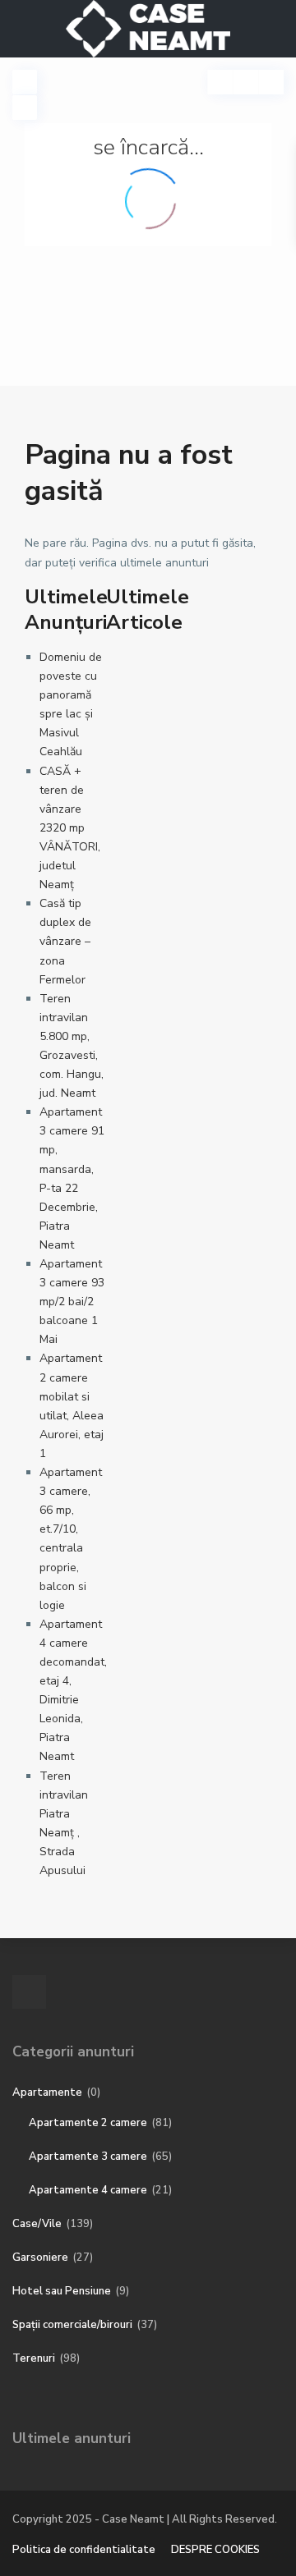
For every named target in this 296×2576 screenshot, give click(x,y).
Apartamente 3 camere (88, 2157)
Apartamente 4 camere (88, 2190)
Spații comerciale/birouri (72, 2325)
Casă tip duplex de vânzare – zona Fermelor (65, 941)
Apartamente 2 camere (88, 2123)
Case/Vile (37, 2224)
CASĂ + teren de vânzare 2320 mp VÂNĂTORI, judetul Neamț (70, 828)
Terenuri (34, 2358)
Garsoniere (40, 2257)
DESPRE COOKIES (215, 2550)
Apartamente (47, 2092)
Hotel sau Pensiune (62, 2291)
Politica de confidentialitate (84, 2550)
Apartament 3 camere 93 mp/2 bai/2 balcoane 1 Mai (72, 1302)
